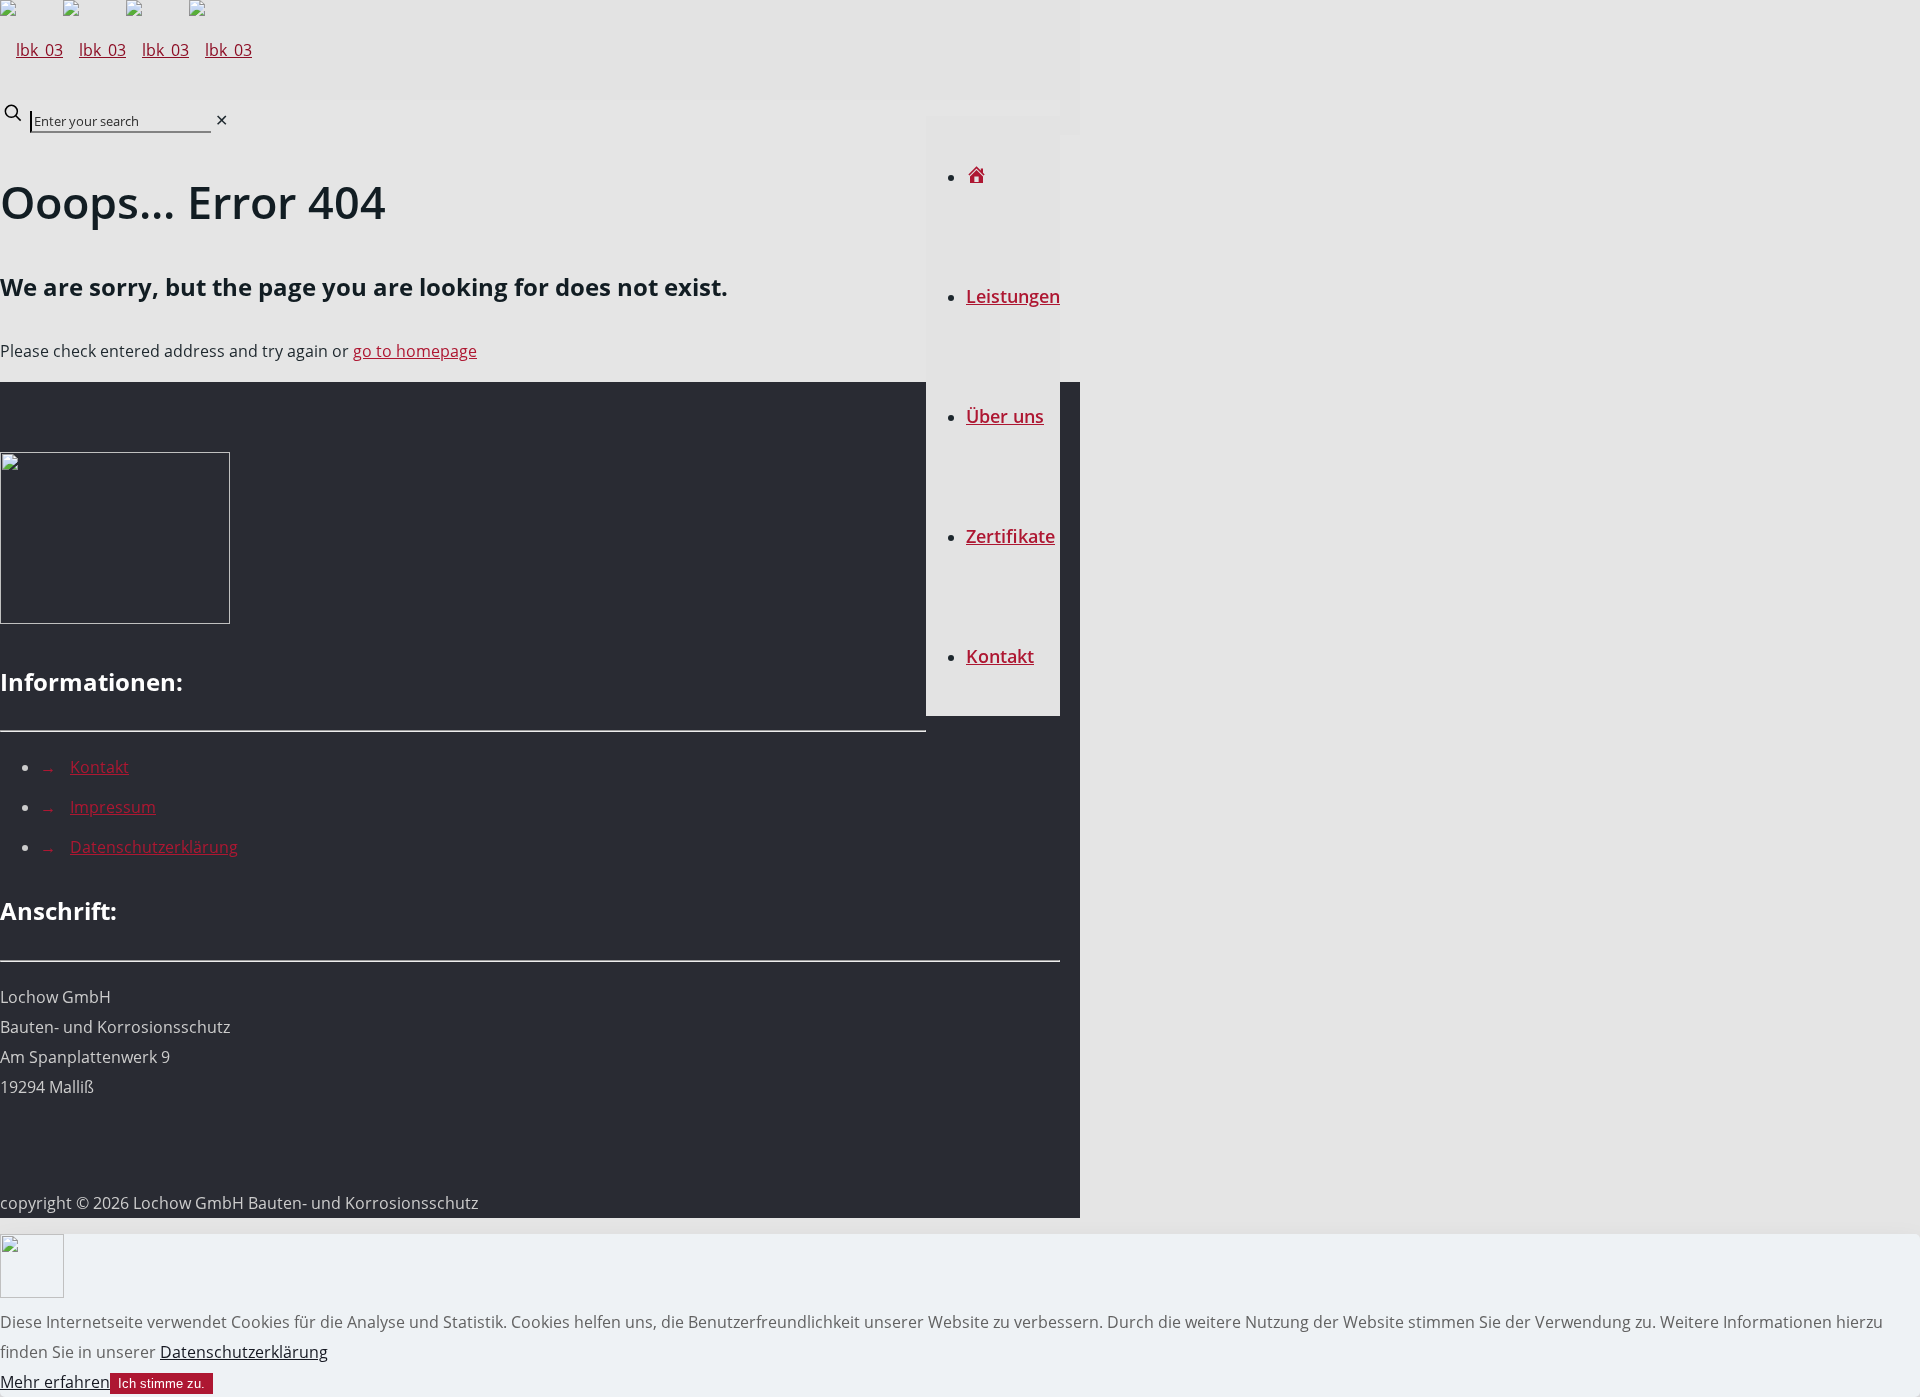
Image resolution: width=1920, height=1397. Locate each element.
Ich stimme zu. (161, 1383)
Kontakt (99, 767)
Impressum (113, 807)
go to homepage (415, 351)
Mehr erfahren (55, 1382)
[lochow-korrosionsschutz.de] (126, 50)
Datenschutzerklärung (154, 847)
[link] (221, 120)
